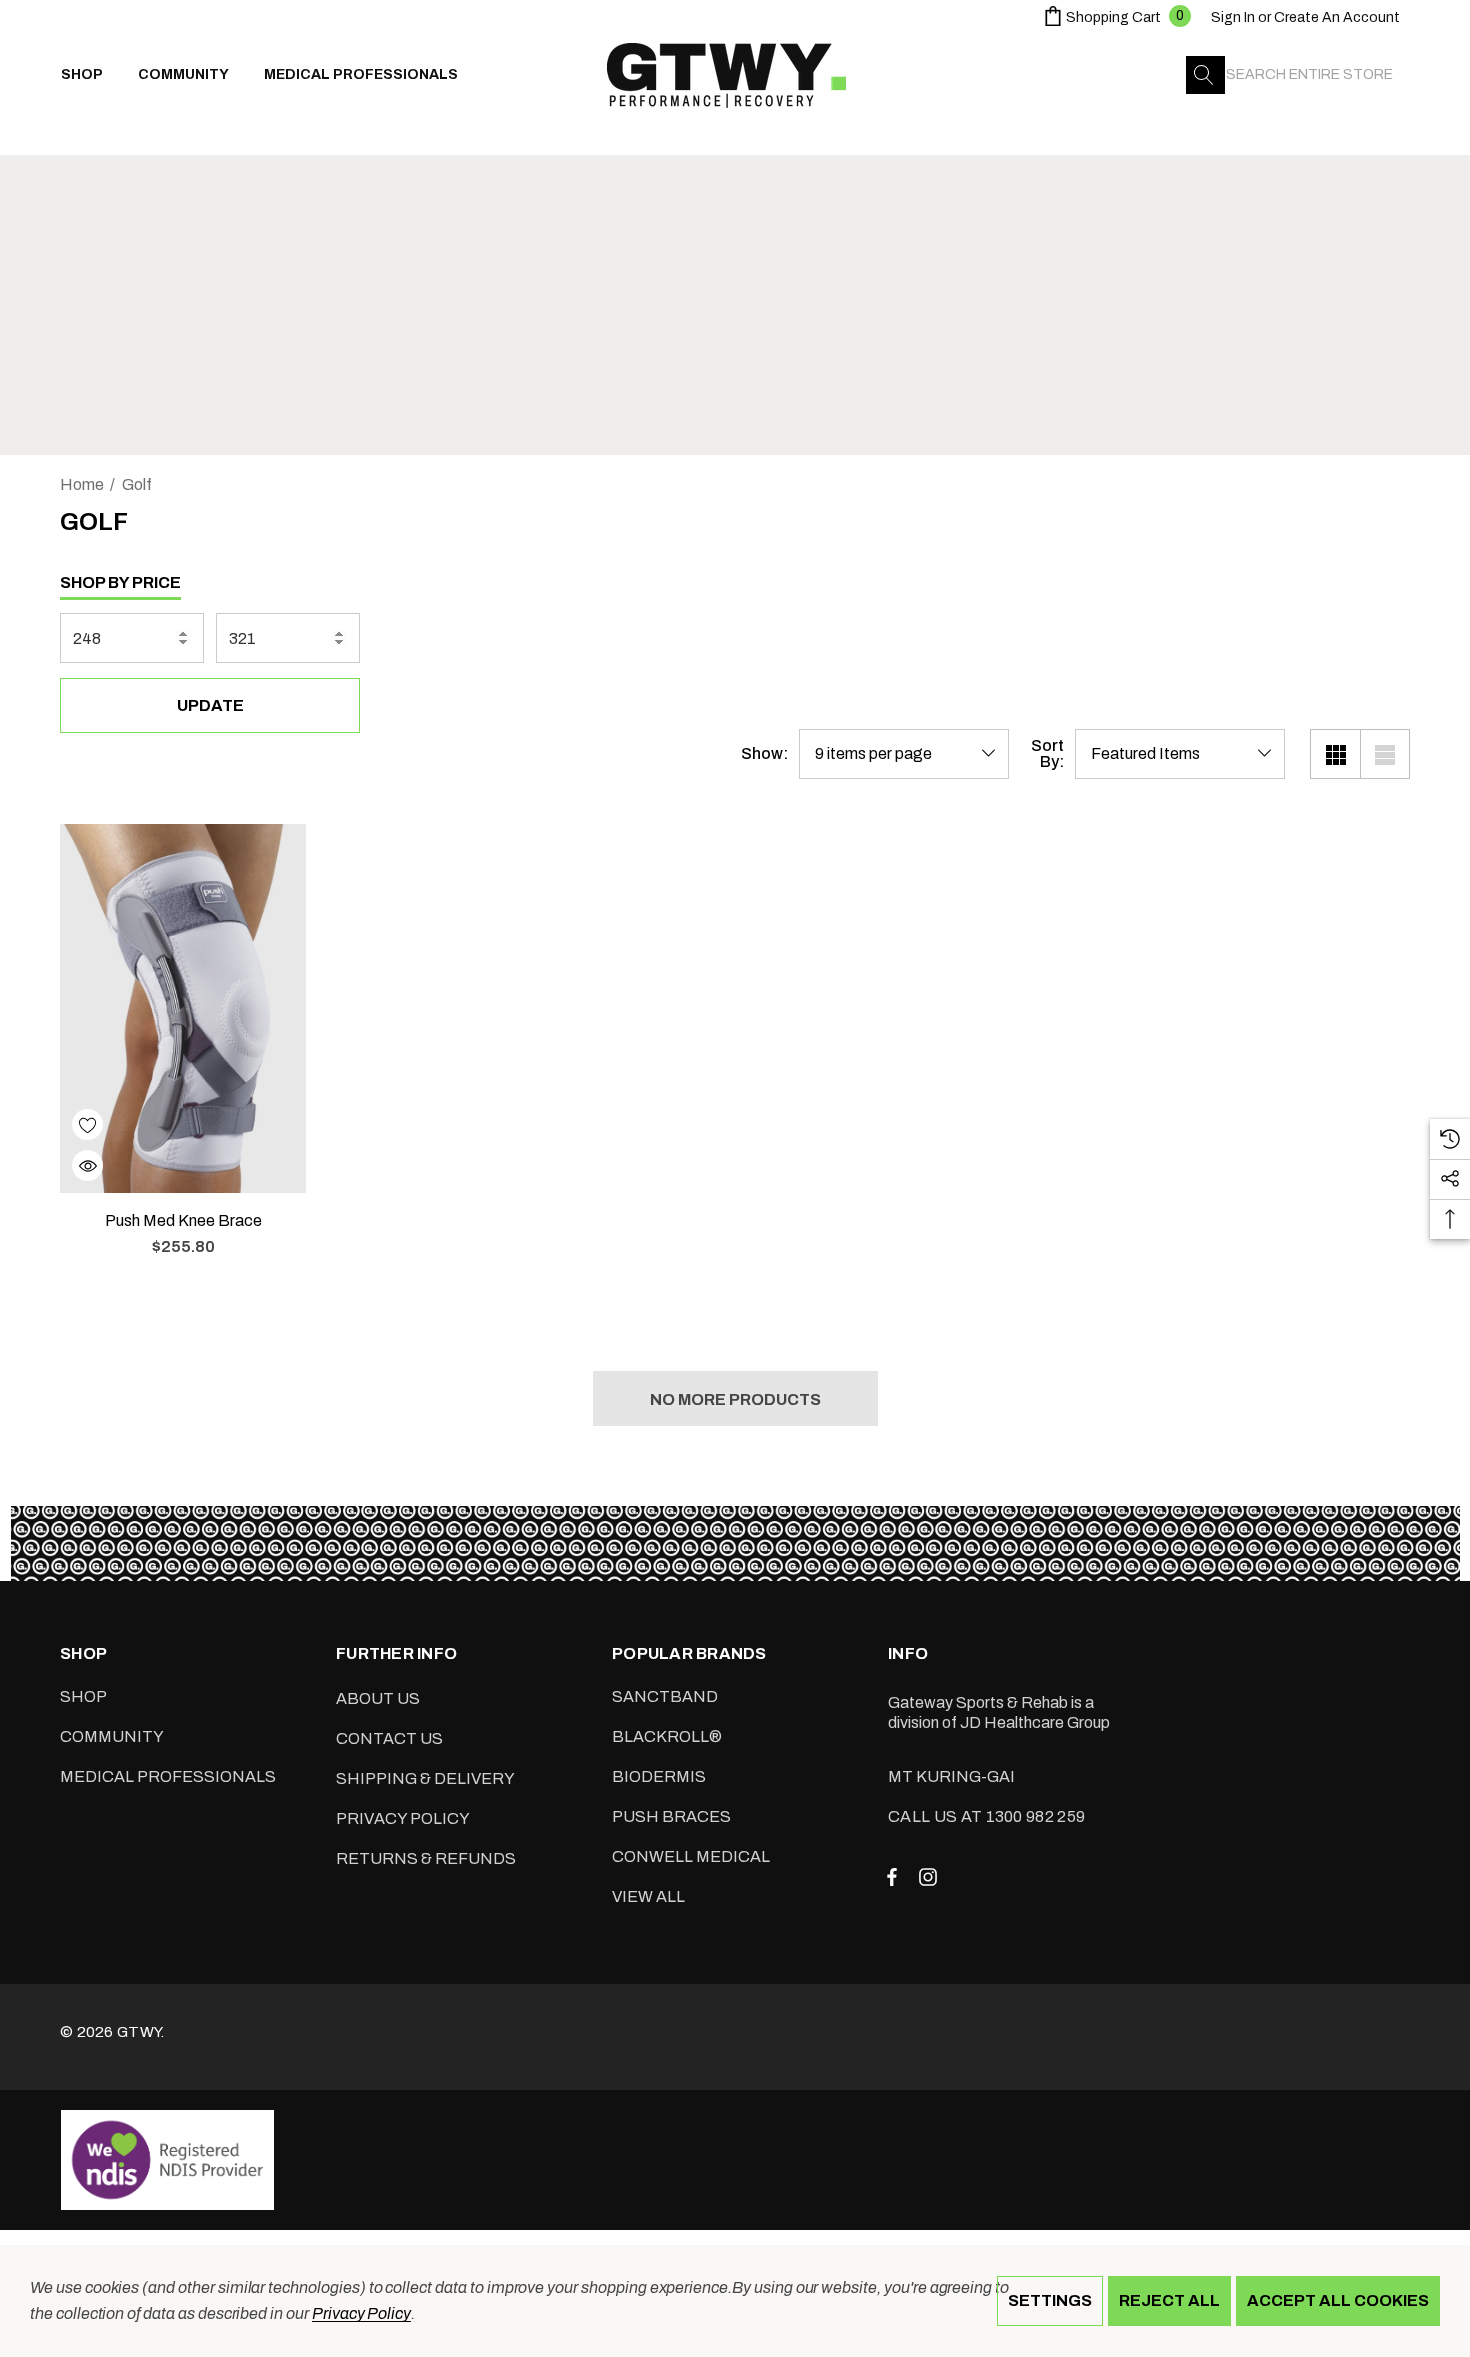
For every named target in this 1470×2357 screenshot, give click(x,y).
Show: (764, 754)
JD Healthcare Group (1035, 1722)
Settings (1050, 2300)
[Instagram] (931, 1876)
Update (210, 705)
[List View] (1385, 754)
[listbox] (1180, 754)
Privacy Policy (361, 2313)
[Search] (1205, 75)
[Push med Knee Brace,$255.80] (183, 1008)
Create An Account (1337, 17)
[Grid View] (1335, 754)
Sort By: (1047, 754)
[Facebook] (892, 1876)
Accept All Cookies (1338, 2300)
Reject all (1169, 2300)
